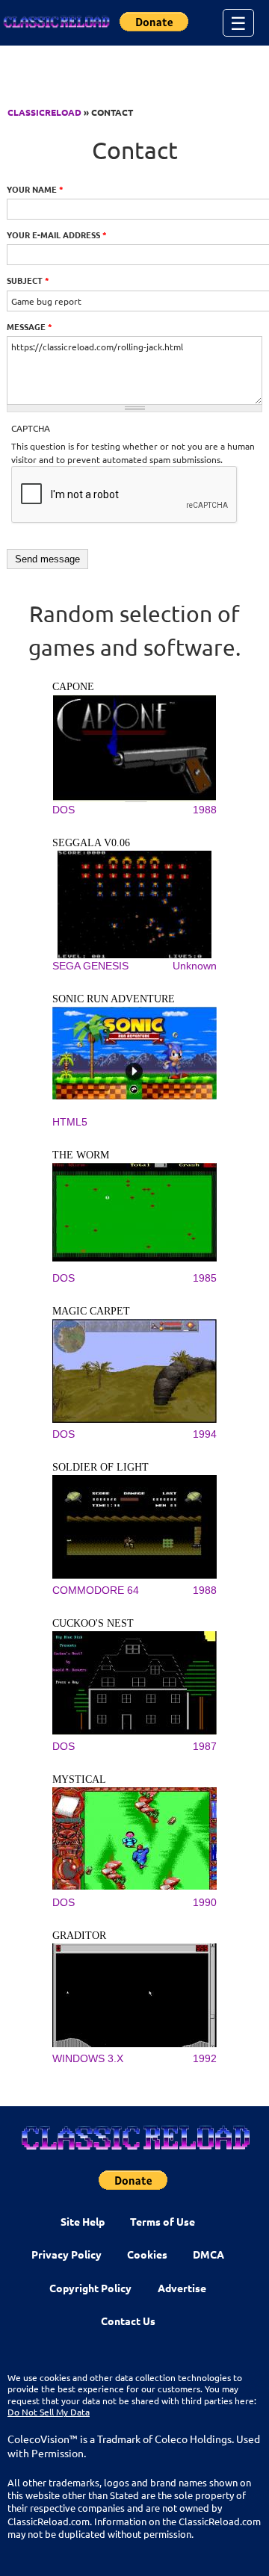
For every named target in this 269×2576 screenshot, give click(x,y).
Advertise (182, 2288)
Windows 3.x (88, 2058)
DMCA (208, 2254)
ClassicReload (44, 112)
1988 (205, 810)
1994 (205, 1434)
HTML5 (70, 1122)
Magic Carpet (91, 1311)
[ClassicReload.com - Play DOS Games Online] (56, 22)
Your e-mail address (57, 235)
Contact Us (128, 2321)
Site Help (83, 2221)
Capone (73, 687)
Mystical (79, 1779)
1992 (205, 2058)
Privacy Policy (67, 2254)
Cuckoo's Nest (93, 1623)
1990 (205, 1902)
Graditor (79, 1936)
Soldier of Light (101, 1467)
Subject (28, 280)
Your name (35, 189)
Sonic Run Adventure (114, 999)
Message (30, 326)
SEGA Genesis (90, 966)
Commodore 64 (96, 1590)
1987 (205, 1746)
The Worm (81, 1155)
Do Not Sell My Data (49, 2412)
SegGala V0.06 (91, 843)
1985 (205, 1278)
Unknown (195, 966)
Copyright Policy (90, 2288)
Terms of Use (163, 2221)
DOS (64, 810)
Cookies (147, 2254)
